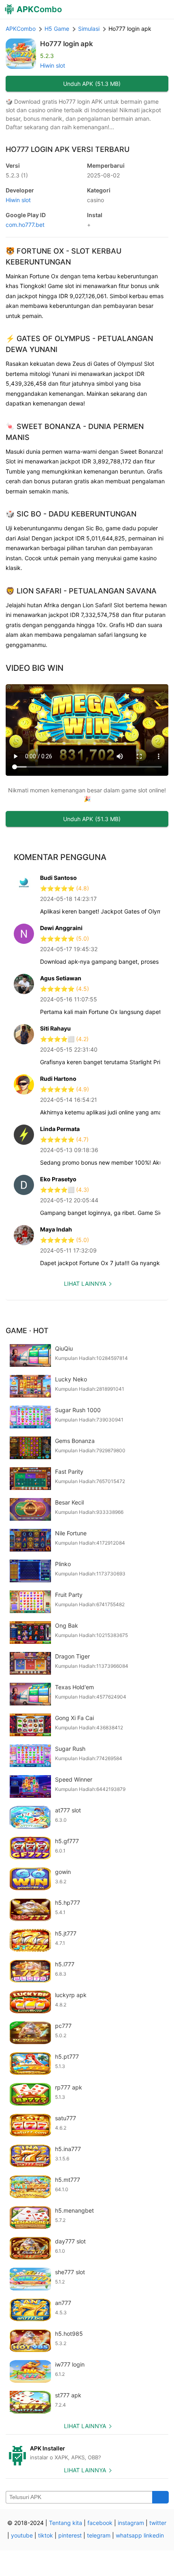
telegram (99, 2535)
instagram (131, 2523)
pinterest (70, 2535)
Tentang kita (66, 2523)
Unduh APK (92, 84)
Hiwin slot (53, 65)
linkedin (154, 2535)
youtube (22, 2535)
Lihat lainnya (85, 1284)
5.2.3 (17, 175)
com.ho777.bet (25, 225)
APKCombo (21, 29)
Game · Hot (27, 1331)
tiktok (46, 2535)
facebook (100, 2523)
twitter (158, 2523)
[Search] (160, 2497)
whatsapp (129, 2535)
